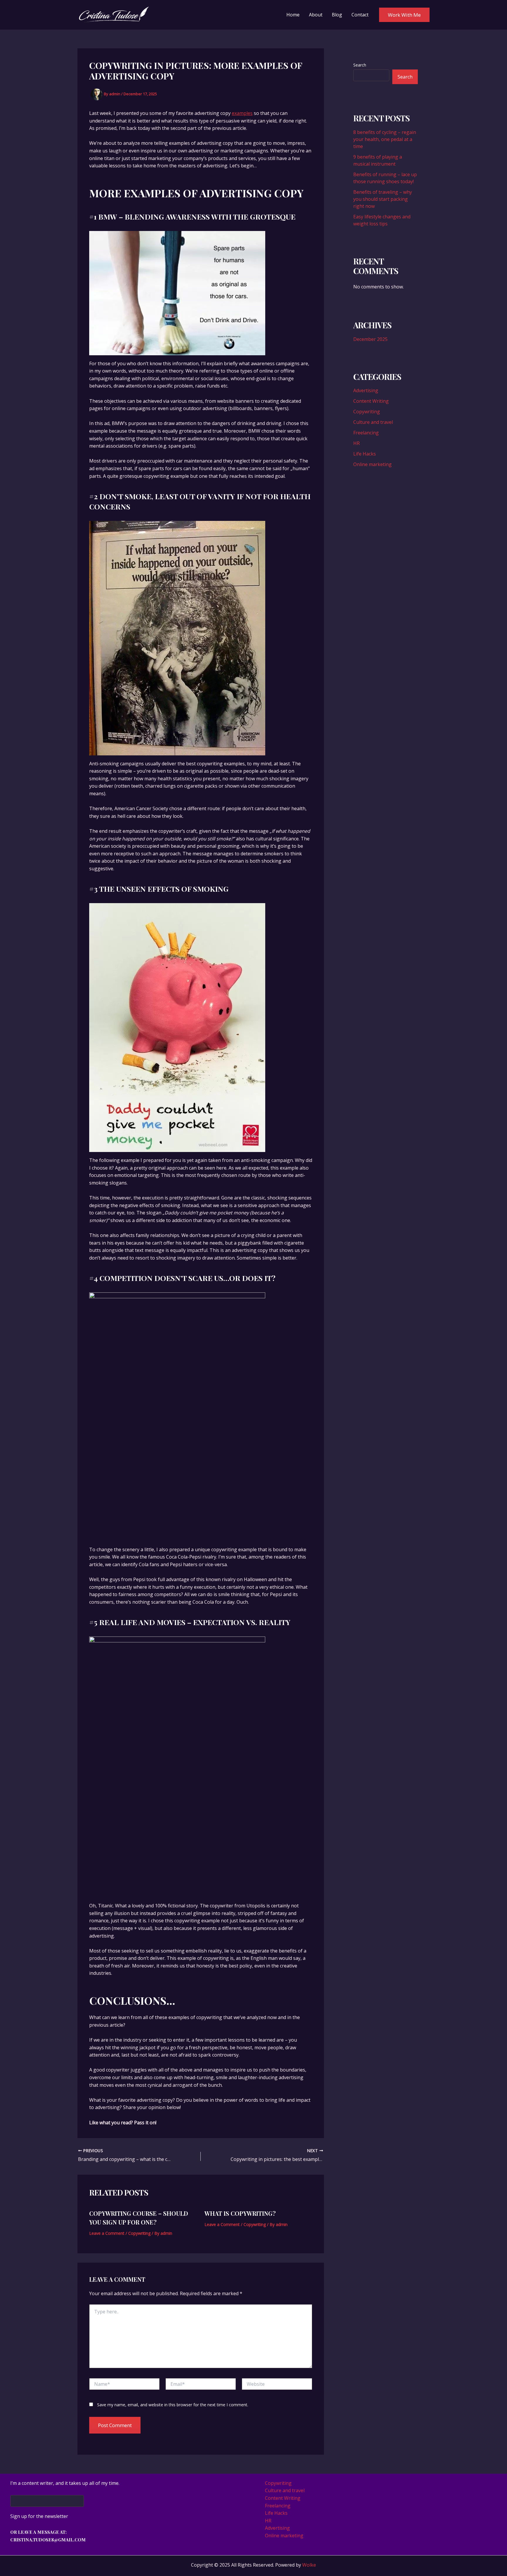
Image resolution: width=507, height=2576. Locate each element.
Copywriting (139, 2233)
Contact (360, 15)
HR (356, 443)
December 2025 (370, 339)
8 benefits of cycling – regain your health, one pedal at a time (385, 139)
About (316, 15)
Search (360, 65)
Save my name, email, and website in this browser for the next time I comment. (173, 2405)
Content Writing (371, 401)
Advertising (366, 390)
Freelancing (366, 433)
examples (242, 113)
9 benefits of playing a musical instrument (378, 160)
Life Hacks (365, 454)
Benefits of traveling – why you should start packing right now (383, 199)
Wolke (309, 2565)
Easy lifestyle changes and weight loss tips (382, 220)
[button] (404, 15)
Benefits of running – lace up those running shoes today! (385, 178)
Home (293, 15)
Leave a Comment (107, 2233)
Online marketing (372, 464)
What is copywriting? (240, 2213)
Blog (337, 15)
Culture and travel (373, 422)
